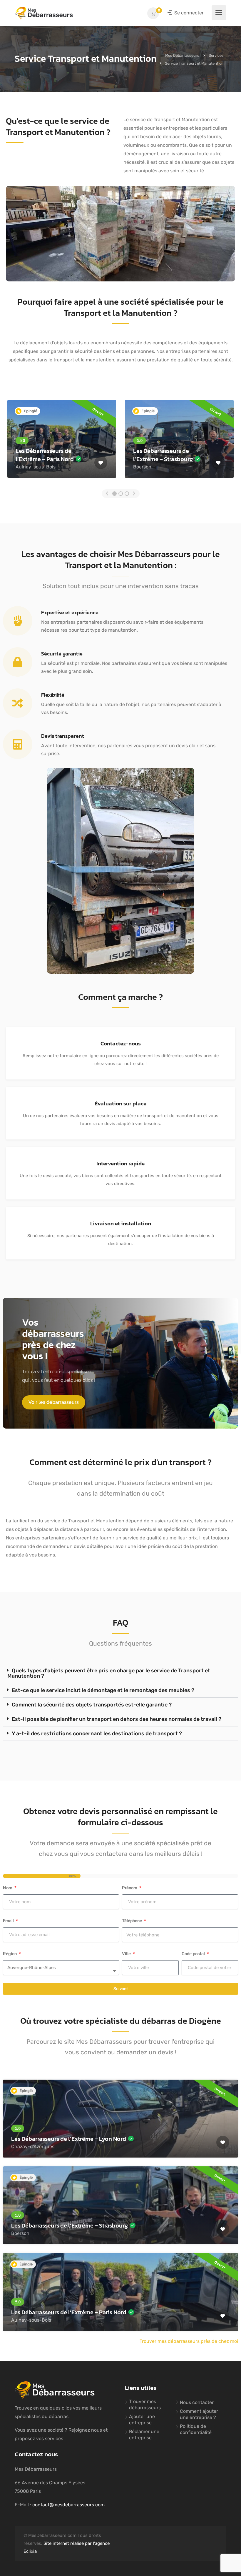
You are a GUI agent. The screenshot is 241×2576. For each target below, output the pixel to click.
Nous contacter (197, 2402)
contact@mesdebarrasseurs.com (68, 2505)
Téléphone (133, 1921)
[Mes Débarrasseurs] (44, 13)
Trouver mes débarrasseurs (145, 2405)
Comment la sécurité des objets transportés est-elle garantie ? (92, 1705)
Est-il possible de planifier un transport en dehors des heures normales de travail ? (117, 1719)
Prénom (130, 1888)
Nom (8, 1888)
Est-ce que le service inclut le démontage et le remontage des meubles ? (103, 1690)
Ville (127, 1954)
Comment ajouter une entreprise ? (199, 2414)
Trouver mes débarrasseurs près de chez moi (189, 2341)
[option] (62, 439)
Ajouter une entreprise (142, 2420)
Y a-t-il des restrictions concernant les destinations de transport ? (97, 1734)
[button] (54, 1402)
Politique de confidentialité (196, 2429)
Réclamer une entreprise (144, 2435)
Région (10, 1954)
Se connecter (188, 13)
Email (9, 1921)
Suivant (121, 1989)
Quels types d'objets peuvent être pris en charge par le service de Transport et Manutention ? (109, 1673)
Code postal (194, 1954)
